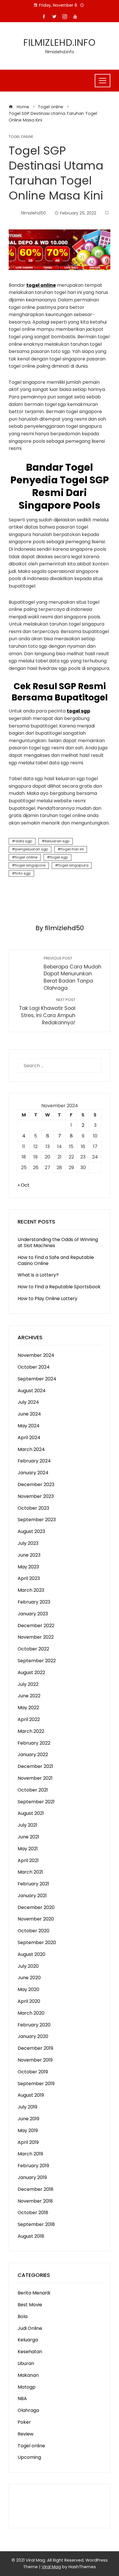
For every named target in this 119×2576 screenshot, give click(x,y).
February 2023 (34, 1602)
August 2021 (31, 1813)
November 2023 (36, 1496)
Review (26, 2434)
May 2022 (28, 1708)
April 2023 (29, 1578)
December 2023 (36, 1484)
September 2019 (36, 2084)
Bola (23, 2316)
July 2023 (28, 1543)
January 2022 (33, 1755)
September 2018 (36, 2224)
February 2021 (33, 1884)
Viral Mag (51, 2567)
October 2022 (33, 1649)
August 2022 (31, 1672)
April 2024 (29, 1438)
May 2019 (28, 2130)
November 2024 (36, 1355)
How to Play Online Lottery (48, 1299)
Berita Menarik (34, 2293)
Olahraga (28, 2410)
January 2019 (32, 2177)
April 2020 (29, 2001)
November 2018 (35, 2201)
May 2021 (28, 1849)
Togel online (21, 137)
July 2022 (28, 1684)
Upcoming (29, 2457)
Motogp (27, 2387)
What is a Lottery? (38, 1275)
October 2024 (34, 1367)
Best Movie (30, 2305)
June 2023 (29, 1555)
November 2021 (35, 1778)
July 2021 (27, 1825)
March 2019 (30, 2154)
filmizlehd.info (59, 42)
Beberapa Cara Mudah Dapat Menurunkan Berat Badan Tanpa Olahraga (72, 974)
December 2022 (36, 1626)
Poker (24, 2422)
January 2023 (33, 1614)
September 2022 (37, 1661)
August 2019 (31, 2095)
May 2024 (29, 1426)
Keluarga (28, 2340)
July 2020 (28, 1966)
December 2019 (35, 2048)
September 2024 (37, 1379)
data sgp (24, 841)
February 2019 (33, 2166)
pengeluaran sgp (32, 849)
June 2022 (29, 1696)
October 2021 (33, 1790)
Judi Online (30, 2328)
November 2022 (36, 1637)
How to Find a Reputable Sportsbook (59, 1287)
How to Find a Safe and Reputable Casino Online (56, 1260)
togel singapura (73, 865)
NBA (22, 2399)
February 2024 (34, 1461)
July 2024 (28, 1402)
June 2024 (29, 1414)
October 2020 (34, 1931)
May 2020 (28, 1989)
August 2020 (31, 1954)
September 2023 (37, 1520)
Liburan (26, 2363)
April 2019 (28, 2142)
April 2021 (28, 1860)
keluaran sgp (57, 841)
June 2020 (29, 1978)
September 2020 (37, 1943)
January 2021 (32, 1896)
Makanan (28, 2375)
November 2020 (36, 1919)
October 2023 (33, 1508)
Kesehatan (30, 2352)
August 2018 (31, 2236)
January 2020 (33, 2036)
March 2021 (30, 1872)
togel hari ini (72, 849)
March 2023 (31, 1590)
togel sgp (59, 857)
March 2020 (31, 2013)
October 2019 (33, 2072)
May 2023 (28, 1567)
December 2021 (35, 1766)
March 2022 (31, 1731)
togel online (26, 857)
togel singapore (30, 865)
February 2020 (34, 2025)
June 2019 (28, 2119)
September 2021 (36, 1802)
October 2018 (33, 2213)
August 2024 (32, 1391)
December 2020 (36, 1907)
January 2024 (33, 1473)
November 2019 (35, 2060)
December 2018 (36, 2189)
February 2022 (34, 1743)
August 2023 (31, 1531)
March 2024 (31, 1449)
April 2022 (29, 1719)
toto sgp (23, 873)
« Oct (24, 1185)
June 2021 (28, 1837)
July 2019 (27, 2107)
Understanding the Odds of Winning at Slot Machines (58, 1243)
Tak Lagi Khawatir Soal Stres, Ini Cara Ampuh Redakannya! (47, 1011)
